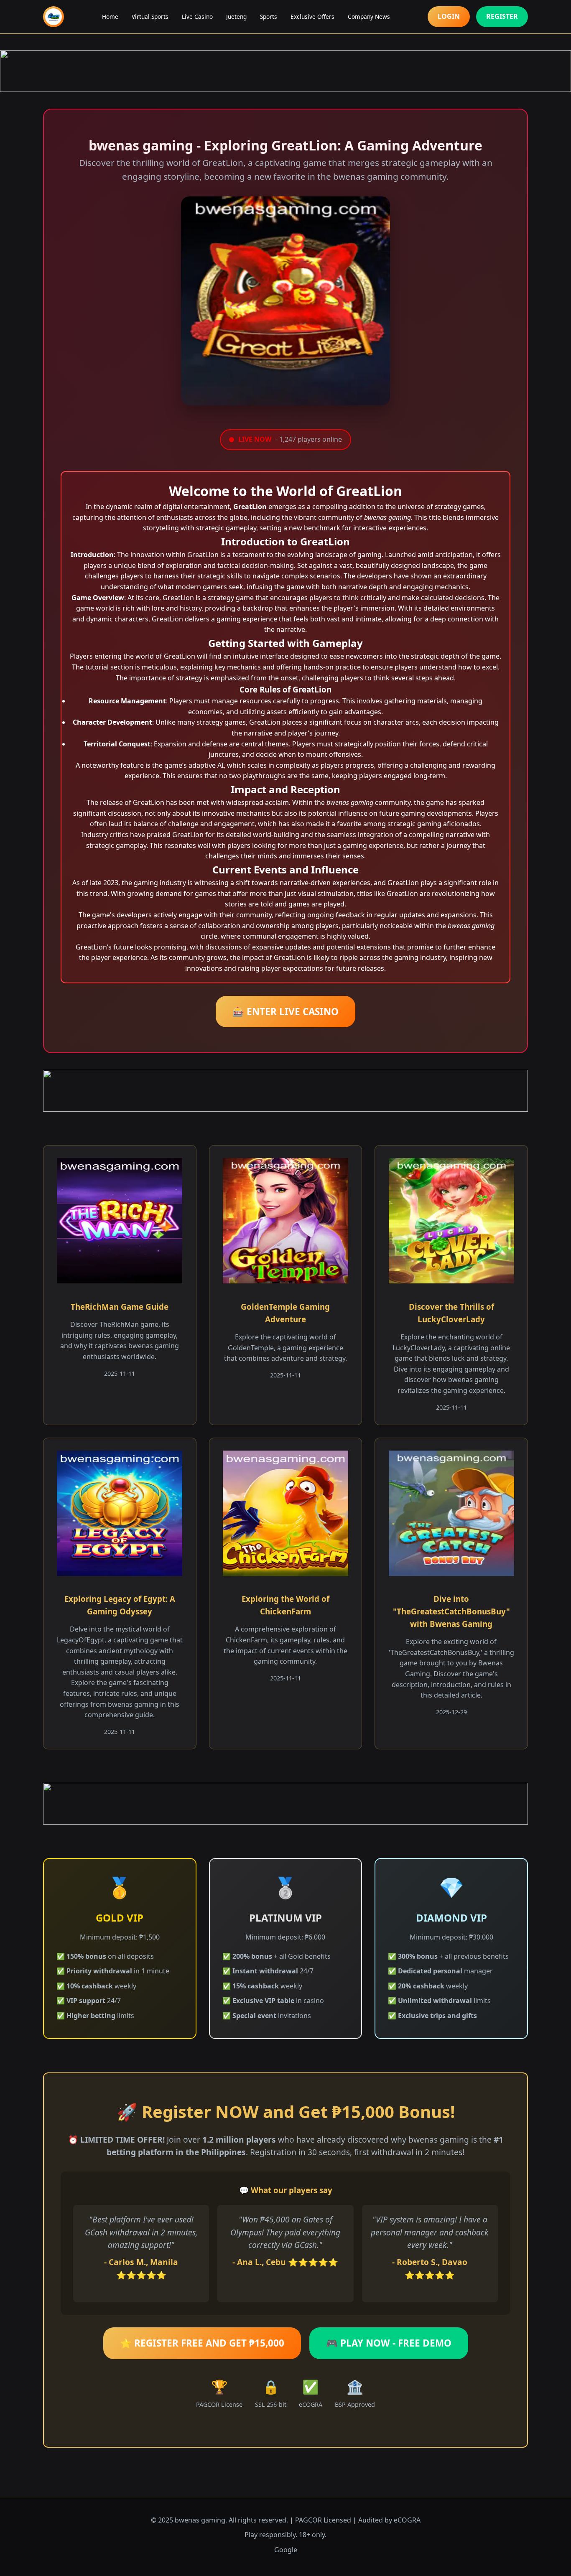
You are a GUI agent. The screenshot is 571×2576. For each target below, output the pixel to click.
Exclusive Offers (312, 17)
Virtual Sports (150, 17)
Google (286, 2550)
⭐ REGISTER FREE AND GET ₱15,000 (202, 2343)
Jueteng (236, 17)
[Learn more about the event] (285, 71)
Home (110, 17)
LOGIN (449, 16)
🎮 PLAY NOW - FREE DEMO (389, 2343)
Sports (269, 17)
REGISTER (502, 16)
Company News (369, 17)
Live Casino (197, 17)
